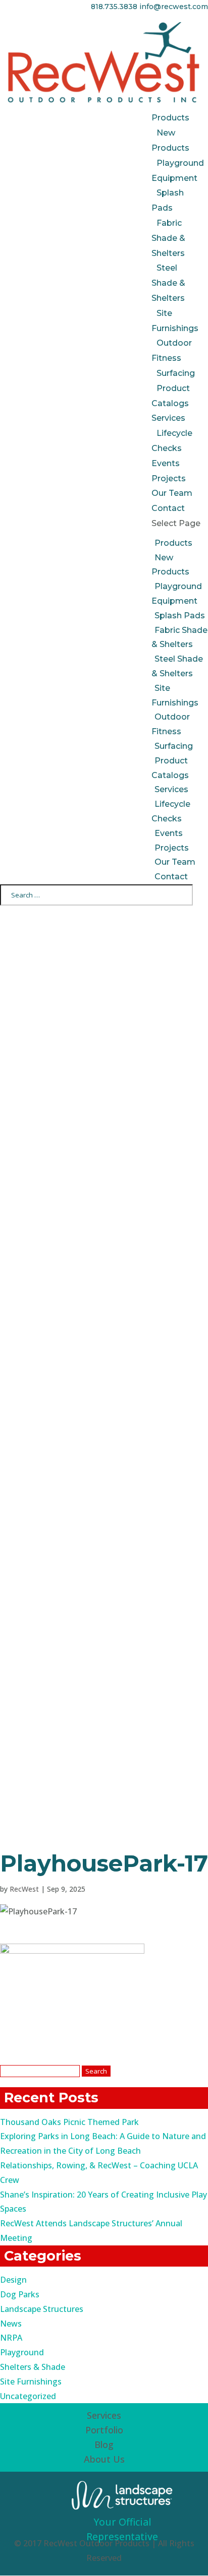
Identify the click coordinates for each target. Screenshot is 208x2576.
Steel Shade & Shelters (168, 283)
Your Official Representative (122, 2529)
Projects (169, 478)
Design (13, 2280)
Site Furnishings (31, 2381)
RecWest (24, 1889)
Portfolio (104, 2430)
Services (168, 418)
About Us (104, 2459)
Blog (104, 2444)
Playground (22, 2352)
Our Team (172, 493)
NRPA (11, 2338)
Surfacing (176, 373)
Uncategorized (28, 2396)
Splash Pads (180, 616)
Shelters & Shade (33, 2367)
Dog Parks (20, 2294)
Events (166, 463)
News (11, 2324)
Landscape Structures (42, 2309)
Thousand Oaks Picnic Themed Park (69, 2122)
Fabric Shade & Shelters (168, 238)
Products (170, 118)
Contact (168, 508)
